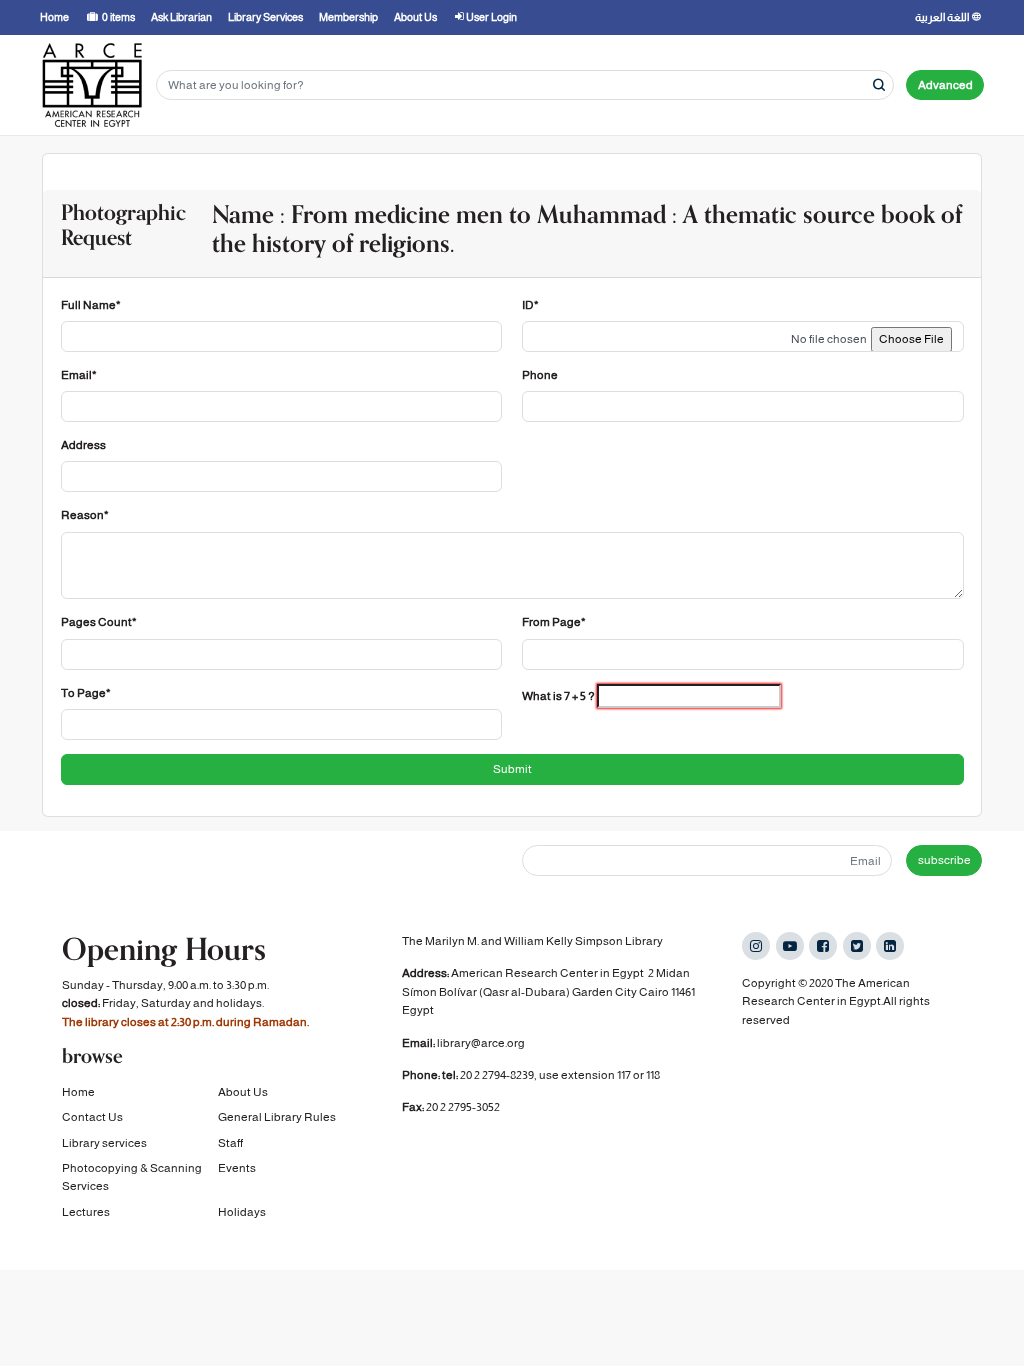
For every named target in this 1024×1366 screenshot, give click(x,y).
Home (78, 1092)
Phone (540, 375)
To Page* (86, 693)
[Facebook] (823, 946)
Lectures (86, 1212)
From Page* (554, 622)
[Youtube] (790, 946)
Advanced (945, 85)
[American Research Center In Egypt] (92, 85)
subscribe (944, 860)
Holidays (242, 1212)
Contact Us (92, 1117)
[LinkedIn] (890, 946)
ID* (530, 305)
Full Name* (91, 305)
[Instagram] (756, 946)
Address (83, 445)
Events (237, 1168)
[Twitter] (857, 946)
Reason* (85, 515)
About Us (243, 1092)
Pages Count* (99, 622)
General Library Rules (277, 1117)
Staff (230, 1143)
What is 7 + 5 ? (558, 696)
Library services (104, 1143)
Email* (79, 375)
